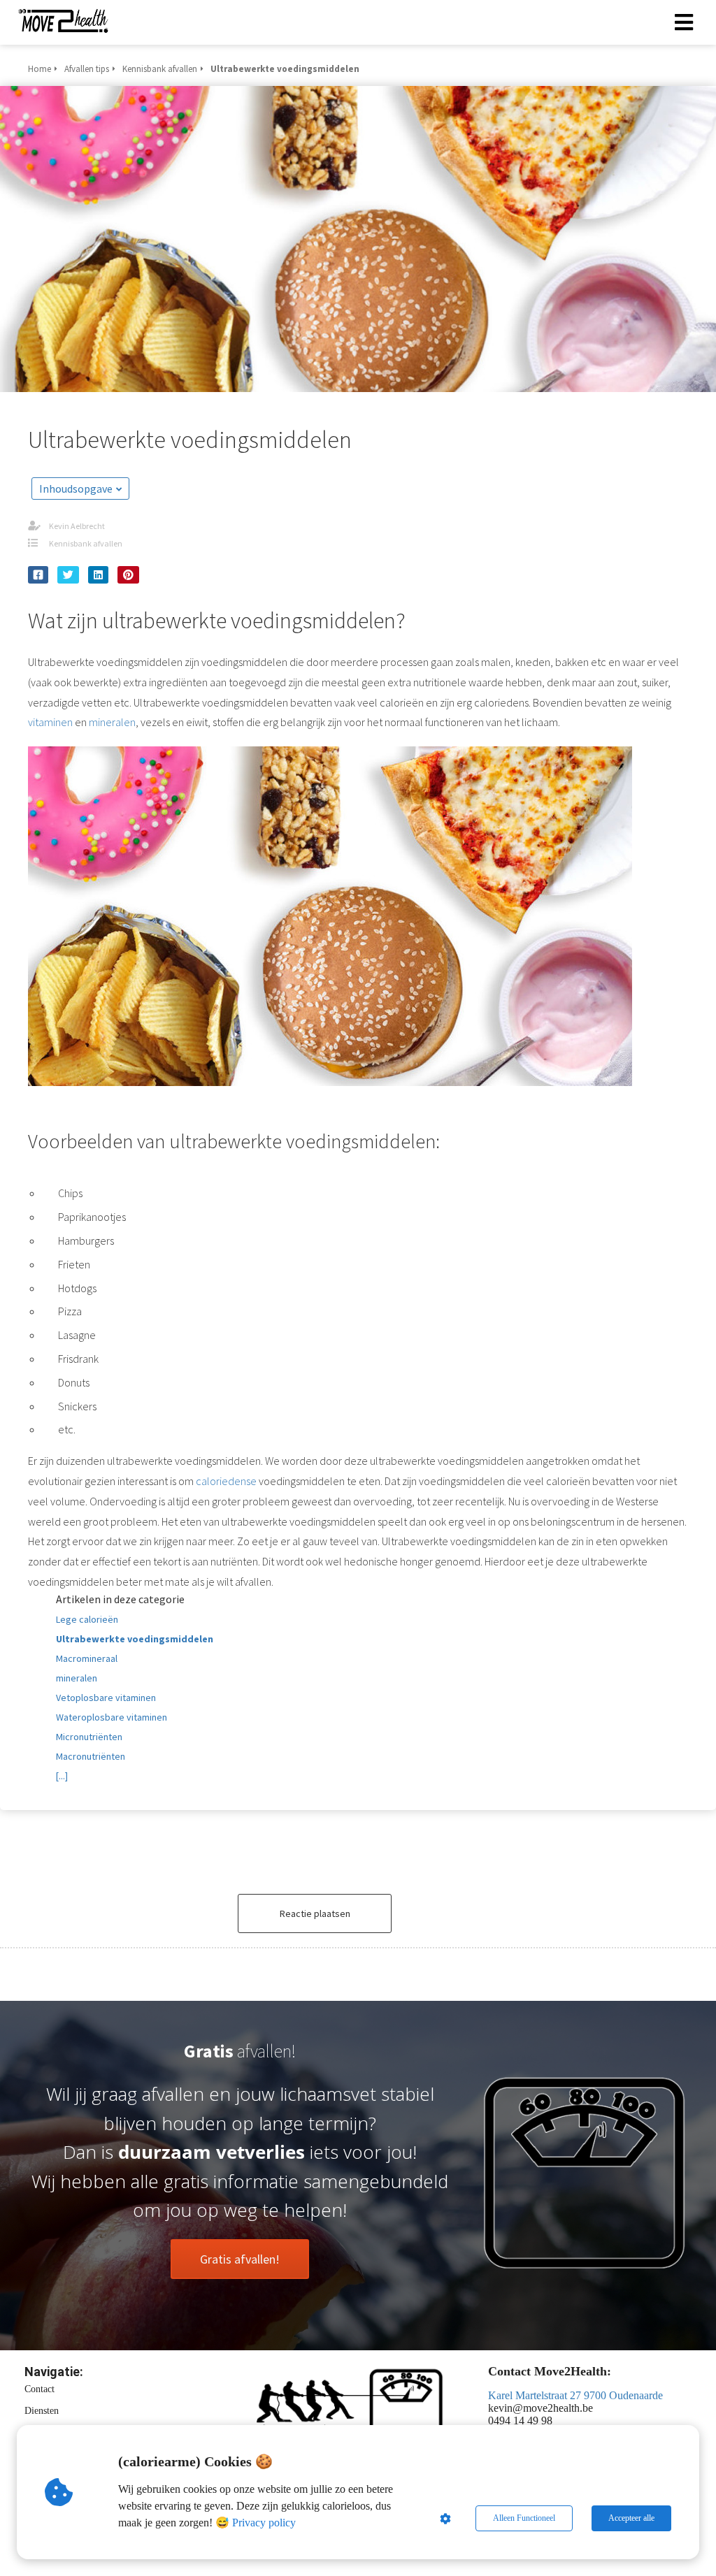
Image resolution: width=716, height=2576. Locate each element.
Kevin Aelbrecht (77, 526)
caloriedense (226, 1481)
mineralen (112, 722)
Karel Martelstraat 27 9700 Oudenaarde (575, 2395)
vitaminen (50, 722)
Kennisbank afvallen (86, 543)
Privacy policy (264, 2523)
